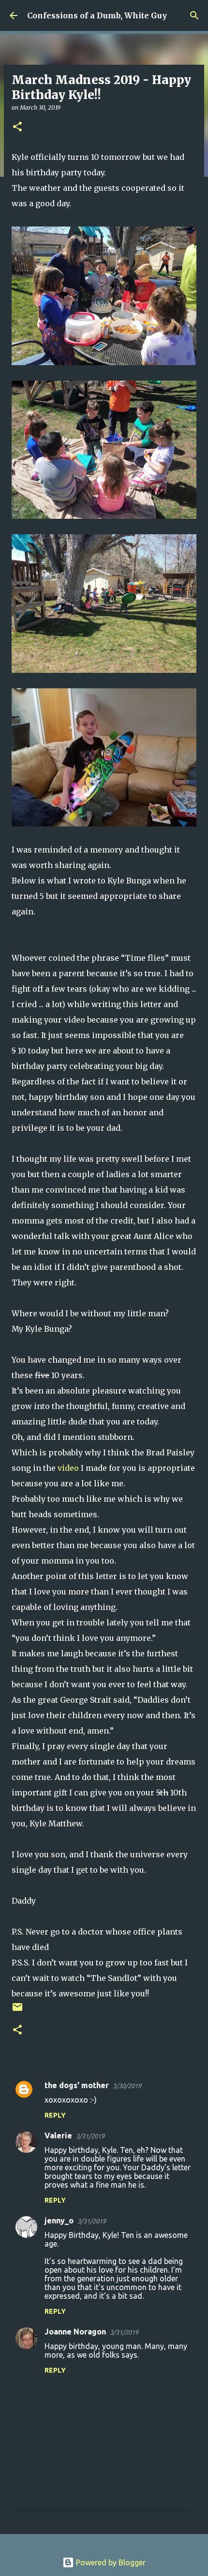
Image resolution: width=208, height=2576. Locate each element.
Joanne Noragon (75, 2332)
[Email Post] (17, 2011)
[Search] (194, 15)
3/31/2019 (90, 2136)
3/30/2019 (127, 2086)
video (68, 1468)
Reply (55, 2115)
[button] (17, 127)
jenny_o (59, 2220)
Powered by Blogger (110, 2562)
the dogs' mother (77, 2085)
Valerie (58, 2135)
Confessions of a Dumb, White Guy (97, 15)
